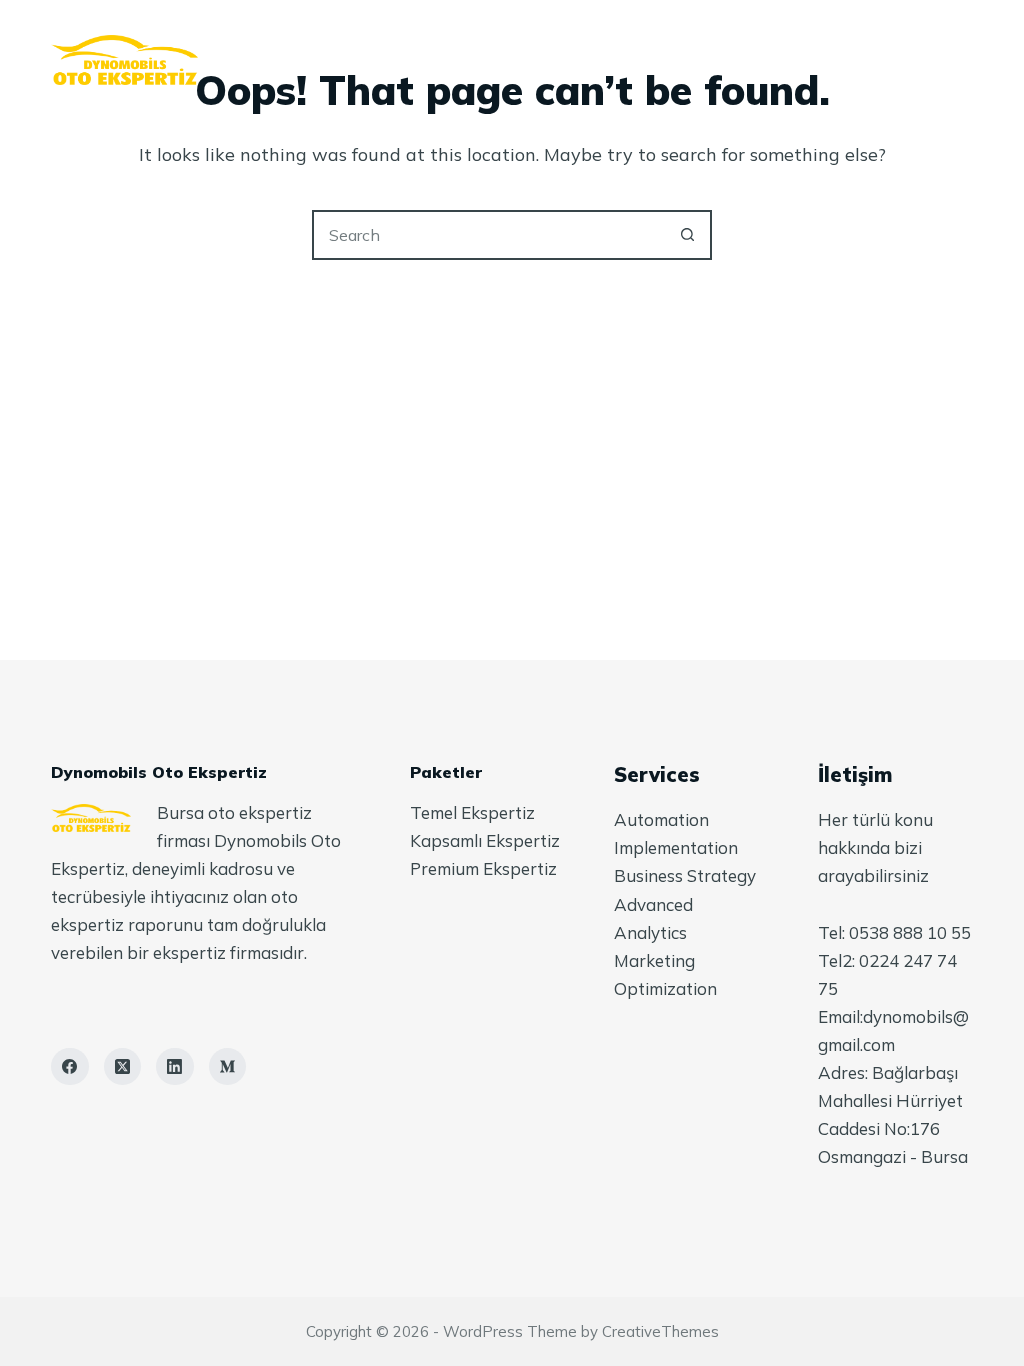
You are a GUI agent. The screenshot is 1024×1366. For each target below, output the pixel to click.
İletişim (763, 60)
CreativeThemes (660, 1331)
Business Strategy (685, 875)
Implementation (676, 847)
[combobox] (489, 235)
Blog (657, 60)
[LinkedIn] (175, 1067)
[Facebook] (70, 1067)
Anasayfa (269, 60)
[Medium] (228, 1067)
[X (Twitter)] (123, 1067)
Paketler (544, 60)
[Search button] (687, 235)
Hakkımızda (408, 60)
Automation (661, 819)
